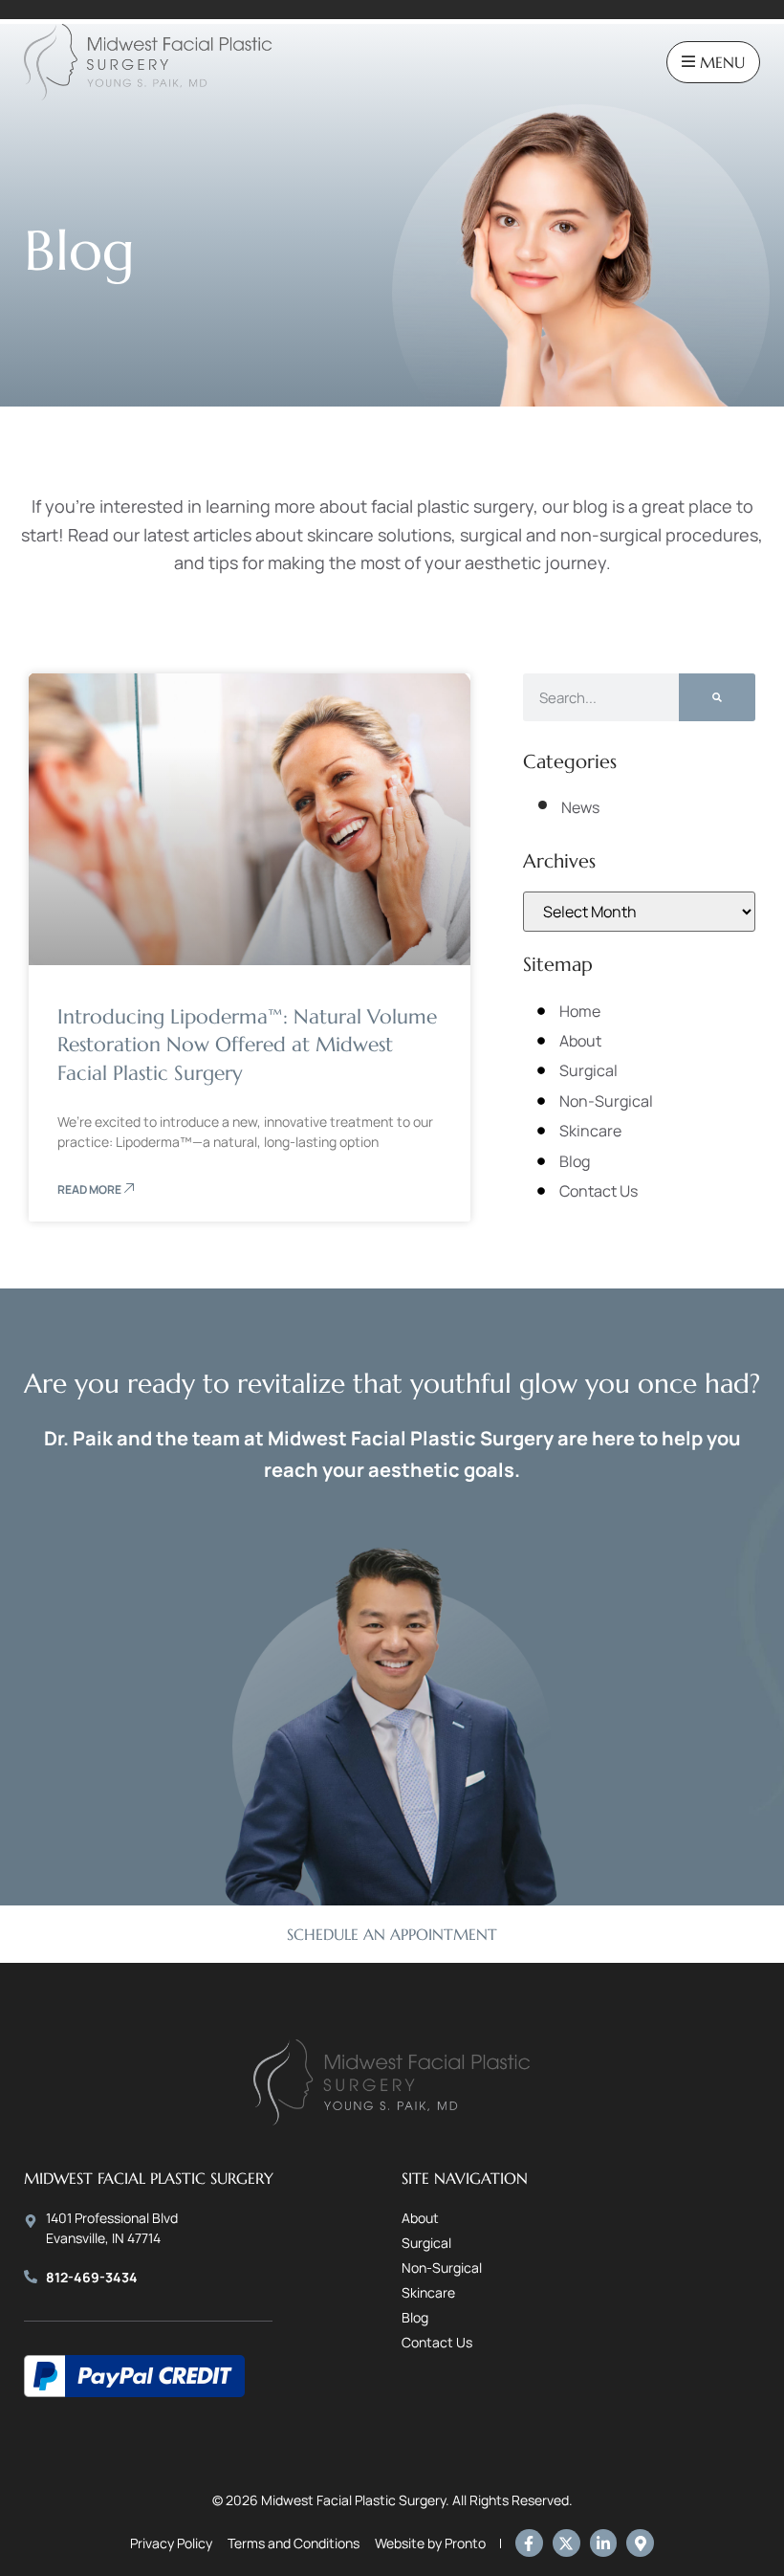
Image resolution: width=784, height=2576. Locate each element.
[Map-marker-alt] (640, 2543)
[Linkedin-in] (604, 2543)
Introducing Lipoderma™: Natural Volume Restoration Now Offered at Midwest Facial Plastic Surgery (247, 1045)
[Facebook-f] (529, 2543)
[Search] (717, 697)
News (580, 807)
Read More (90, 1189)
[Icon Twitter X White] (566, 2543)
